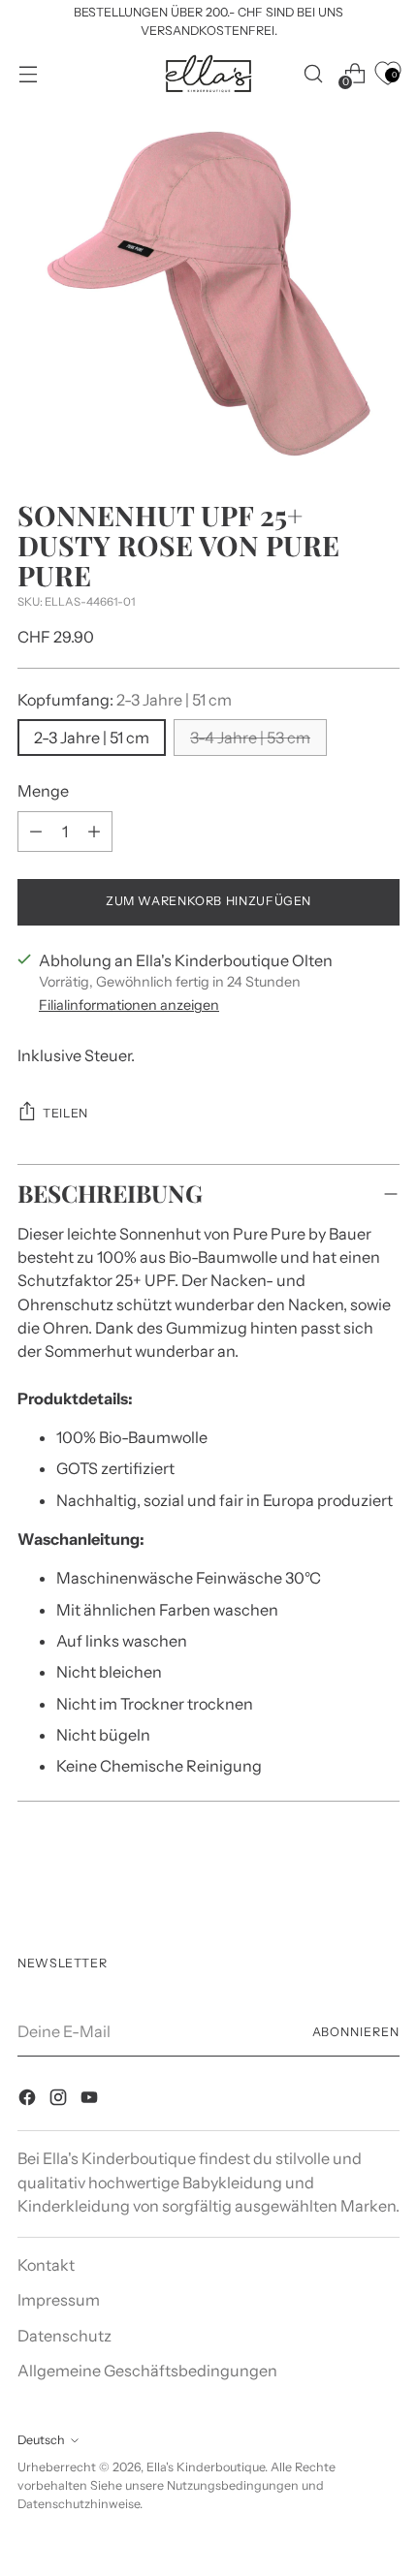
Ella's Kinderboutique (206, 2467)
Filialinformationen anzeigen (129, 1005)
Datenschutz (64, 2336)
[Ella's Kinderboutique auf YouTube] (91, 2100)
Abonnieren (356, 2032)
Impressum (59, 2300)
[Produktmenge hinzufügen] (36, 832)
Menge (43, 791)
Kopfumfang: (125, 700)
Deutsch (41, 2440)
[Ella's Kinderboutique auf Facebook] (29, 2100)
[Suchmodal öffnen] (313, 73)
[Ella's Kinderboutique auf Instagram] (60, 2100)
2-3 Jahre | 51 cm (92, 738)
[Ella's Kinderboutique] (208, 74)
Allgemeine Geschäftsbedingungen (147, 2371)
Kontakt (46, 2265)
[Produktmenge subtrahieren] (94, 832)
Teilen (65, 1113)
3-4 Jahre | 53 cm (250, 738)
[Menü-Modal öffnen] (28, 73)
